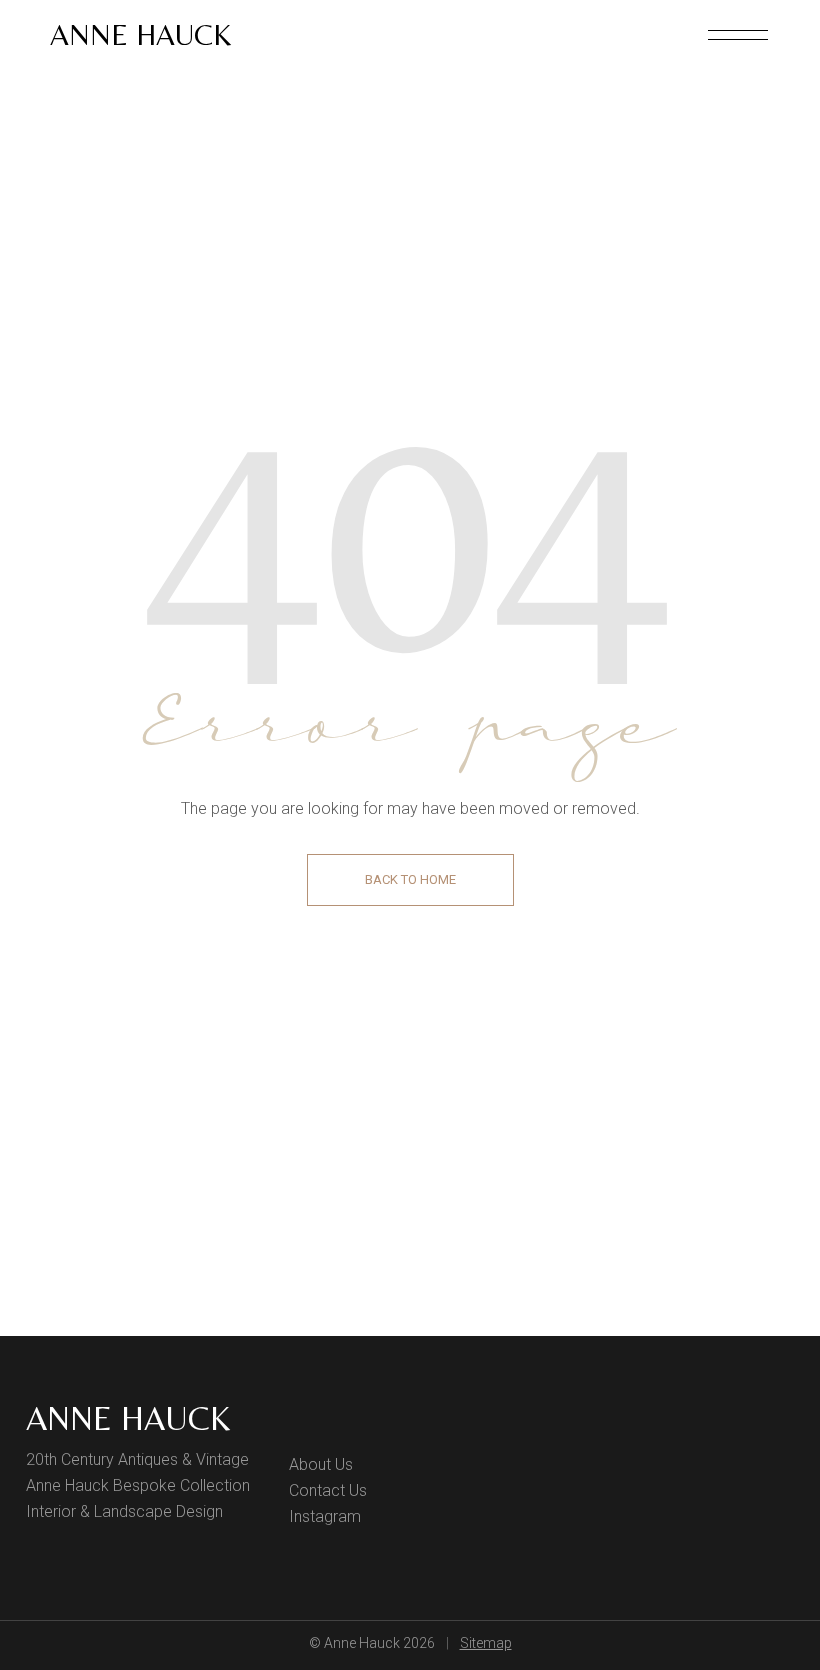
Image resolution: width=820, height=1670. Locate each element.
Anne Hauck (140, 34)
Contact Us (328, 1490)
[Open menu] (738, 35)
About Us (321, 1464)
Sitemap (486, 1643)
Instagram (325, 1516)
